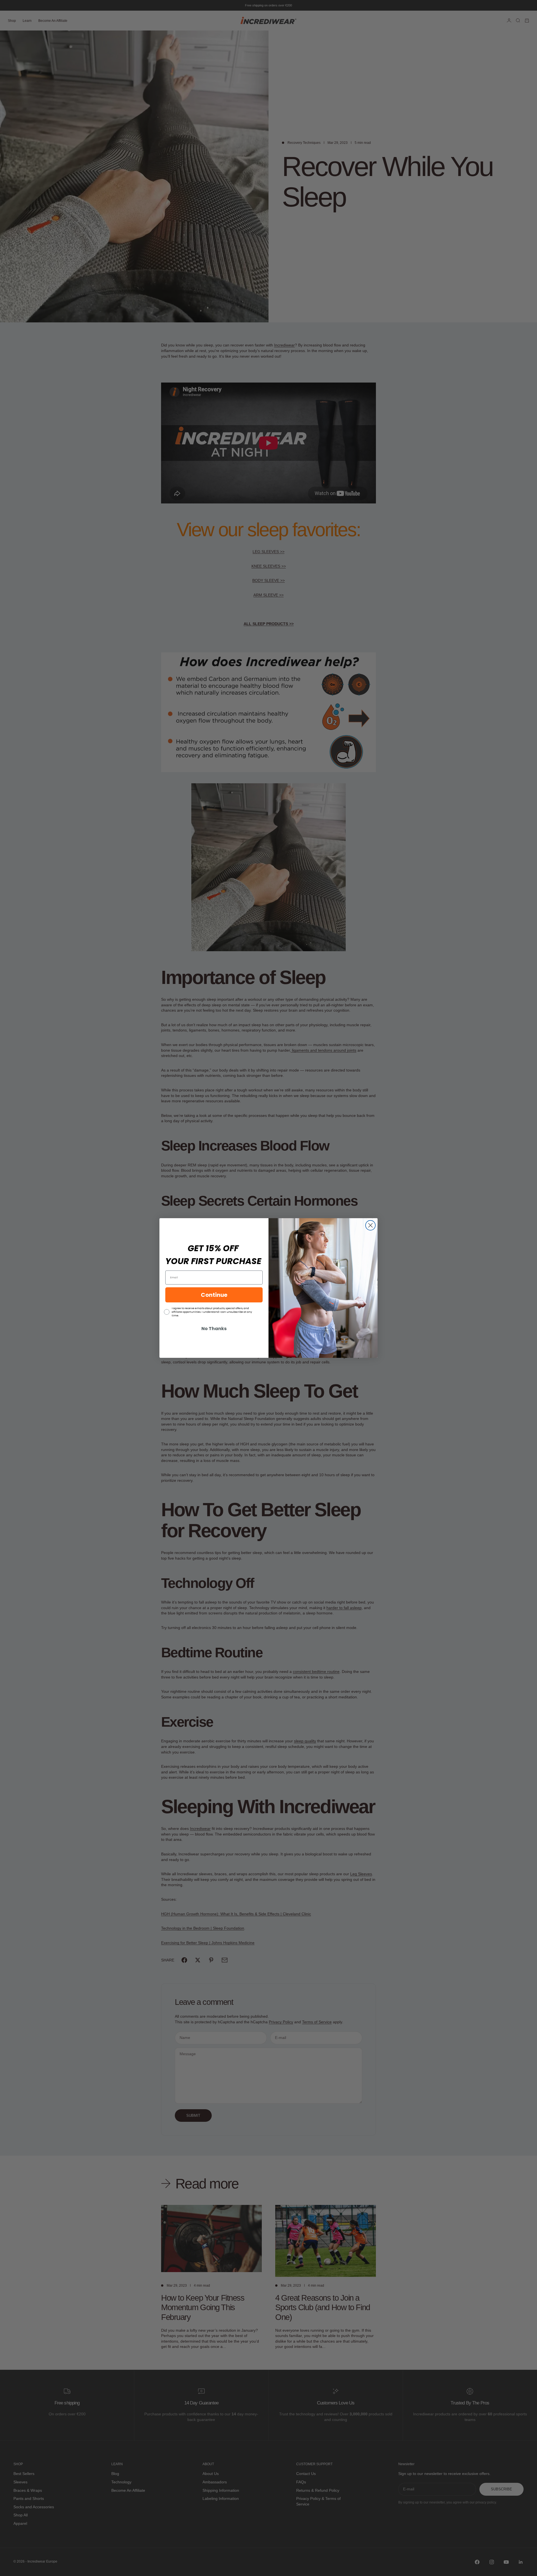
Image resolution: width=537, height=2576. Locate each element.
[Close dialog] (370, 1225)
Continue (214, 1295)
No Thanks (214, 1329)
